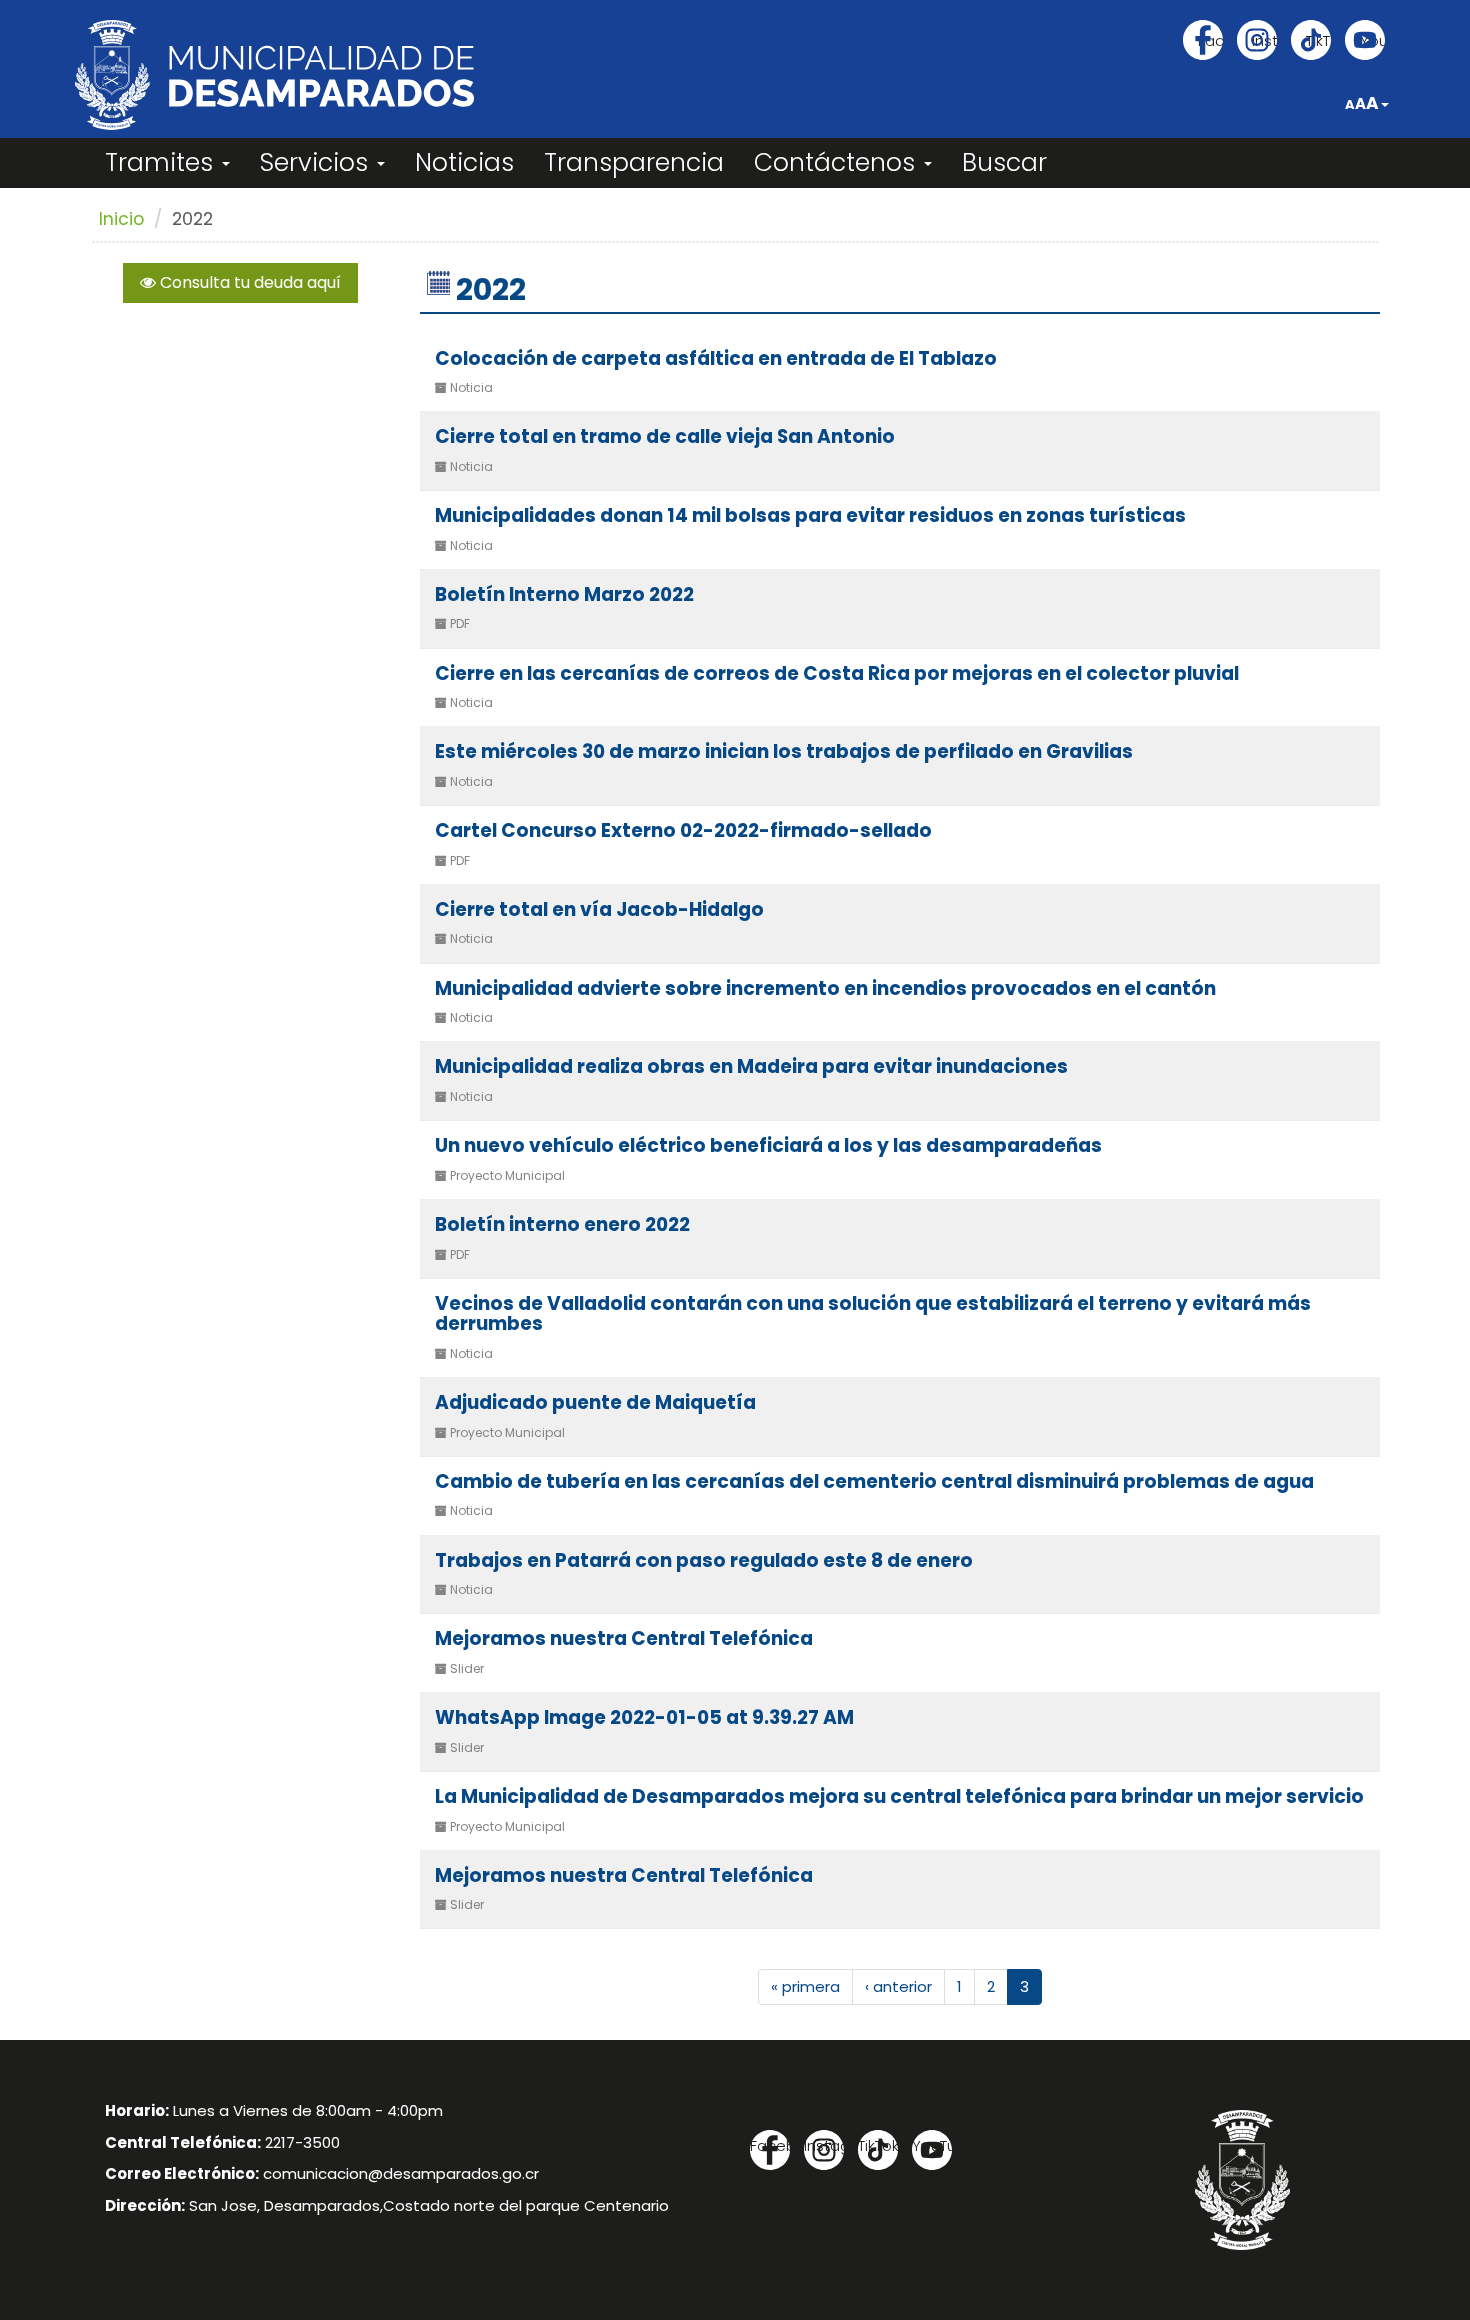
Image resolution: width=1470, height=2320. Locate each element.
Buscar (1004, 162)
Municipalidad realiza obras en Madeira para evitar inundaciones (751, 1066)
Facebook (1210, 40)
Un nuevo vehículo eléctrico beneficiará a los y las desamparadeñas (768, 1145)
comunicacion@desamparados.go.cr (401, 2173)
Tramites (162, 162)
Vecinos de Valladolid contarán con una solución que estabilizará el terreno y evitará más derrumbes (873, 1314)
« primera (805, 1986)
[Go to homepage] (274, 75)
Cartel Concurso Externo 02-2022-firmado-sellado (683, 830)
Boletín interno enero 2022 (562, 1224)
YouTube (1372, 40)
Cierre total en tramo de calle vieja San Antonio (665, 436)
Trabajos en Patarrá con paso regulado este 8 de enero (704, 1560)
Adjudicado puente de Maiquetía (595, 1402)
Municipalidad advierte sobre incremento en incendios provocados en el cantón (825, 988)
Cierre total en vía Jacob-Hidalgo (599, 909)
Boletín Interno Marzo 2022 (564, 594)
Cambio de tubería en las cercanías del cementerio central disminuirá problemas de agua (874, 1481)
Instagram (1264, 40)
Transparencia (634, 162)
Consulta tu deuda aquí (248, 282)
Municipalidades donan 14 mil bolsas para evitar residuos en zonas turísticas (810, 515)
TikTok (1318, 40)
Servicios (317, 162)
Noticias (464, 162)
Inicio (121, 219)
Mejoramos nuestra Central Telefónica (624, 1638)
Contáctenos (838, 162)
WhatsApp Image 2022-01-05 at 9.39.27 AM (644, 1717)
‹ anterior (898, 1986)
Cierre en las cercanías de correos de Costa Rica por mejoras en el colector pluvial (837, 673)
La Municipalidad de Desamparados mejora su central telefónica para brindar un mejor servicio (899, 1796)
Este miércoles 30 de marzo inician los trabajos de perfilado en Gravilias (784, 751)
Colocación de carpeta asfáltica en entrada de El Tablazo (716, 358)
